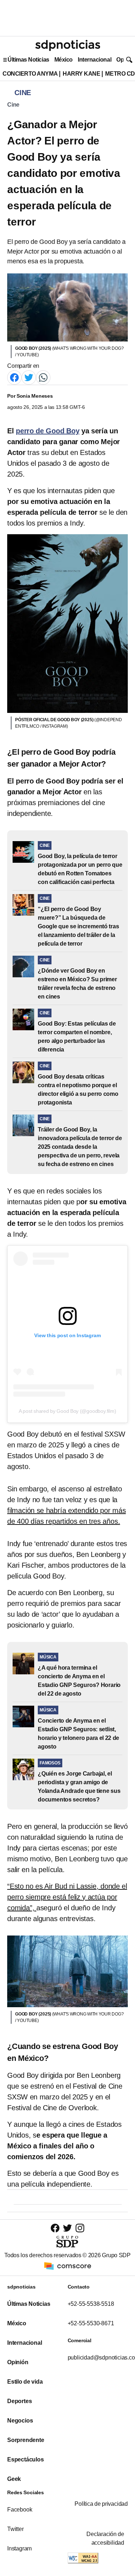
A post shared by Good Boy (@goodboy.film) (67, 1411)
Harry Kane (81, 74)
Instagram (19, 2548)
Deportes (19, 2401)
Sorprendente (26, 2440)
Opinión (18, 2362)
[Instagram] (80, 2228)
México (64, 60)
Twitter (15, 2529)
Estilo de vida (25, 2382)
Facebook (20, 2510)
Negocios (20, 2421)
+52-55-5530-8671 (91, 2323)
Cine (13, 105)
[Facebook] (14, 377)
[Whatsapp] (43, 377)
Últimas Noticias (28, 60)
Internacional (94, 60)
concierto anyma (30, 74)
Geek (14, 2479)
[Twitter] (29, 377)
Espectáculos (26, 2459)
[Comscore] (68, 2265)
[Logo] (68, 45)
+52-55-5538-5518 (91, 2304)
